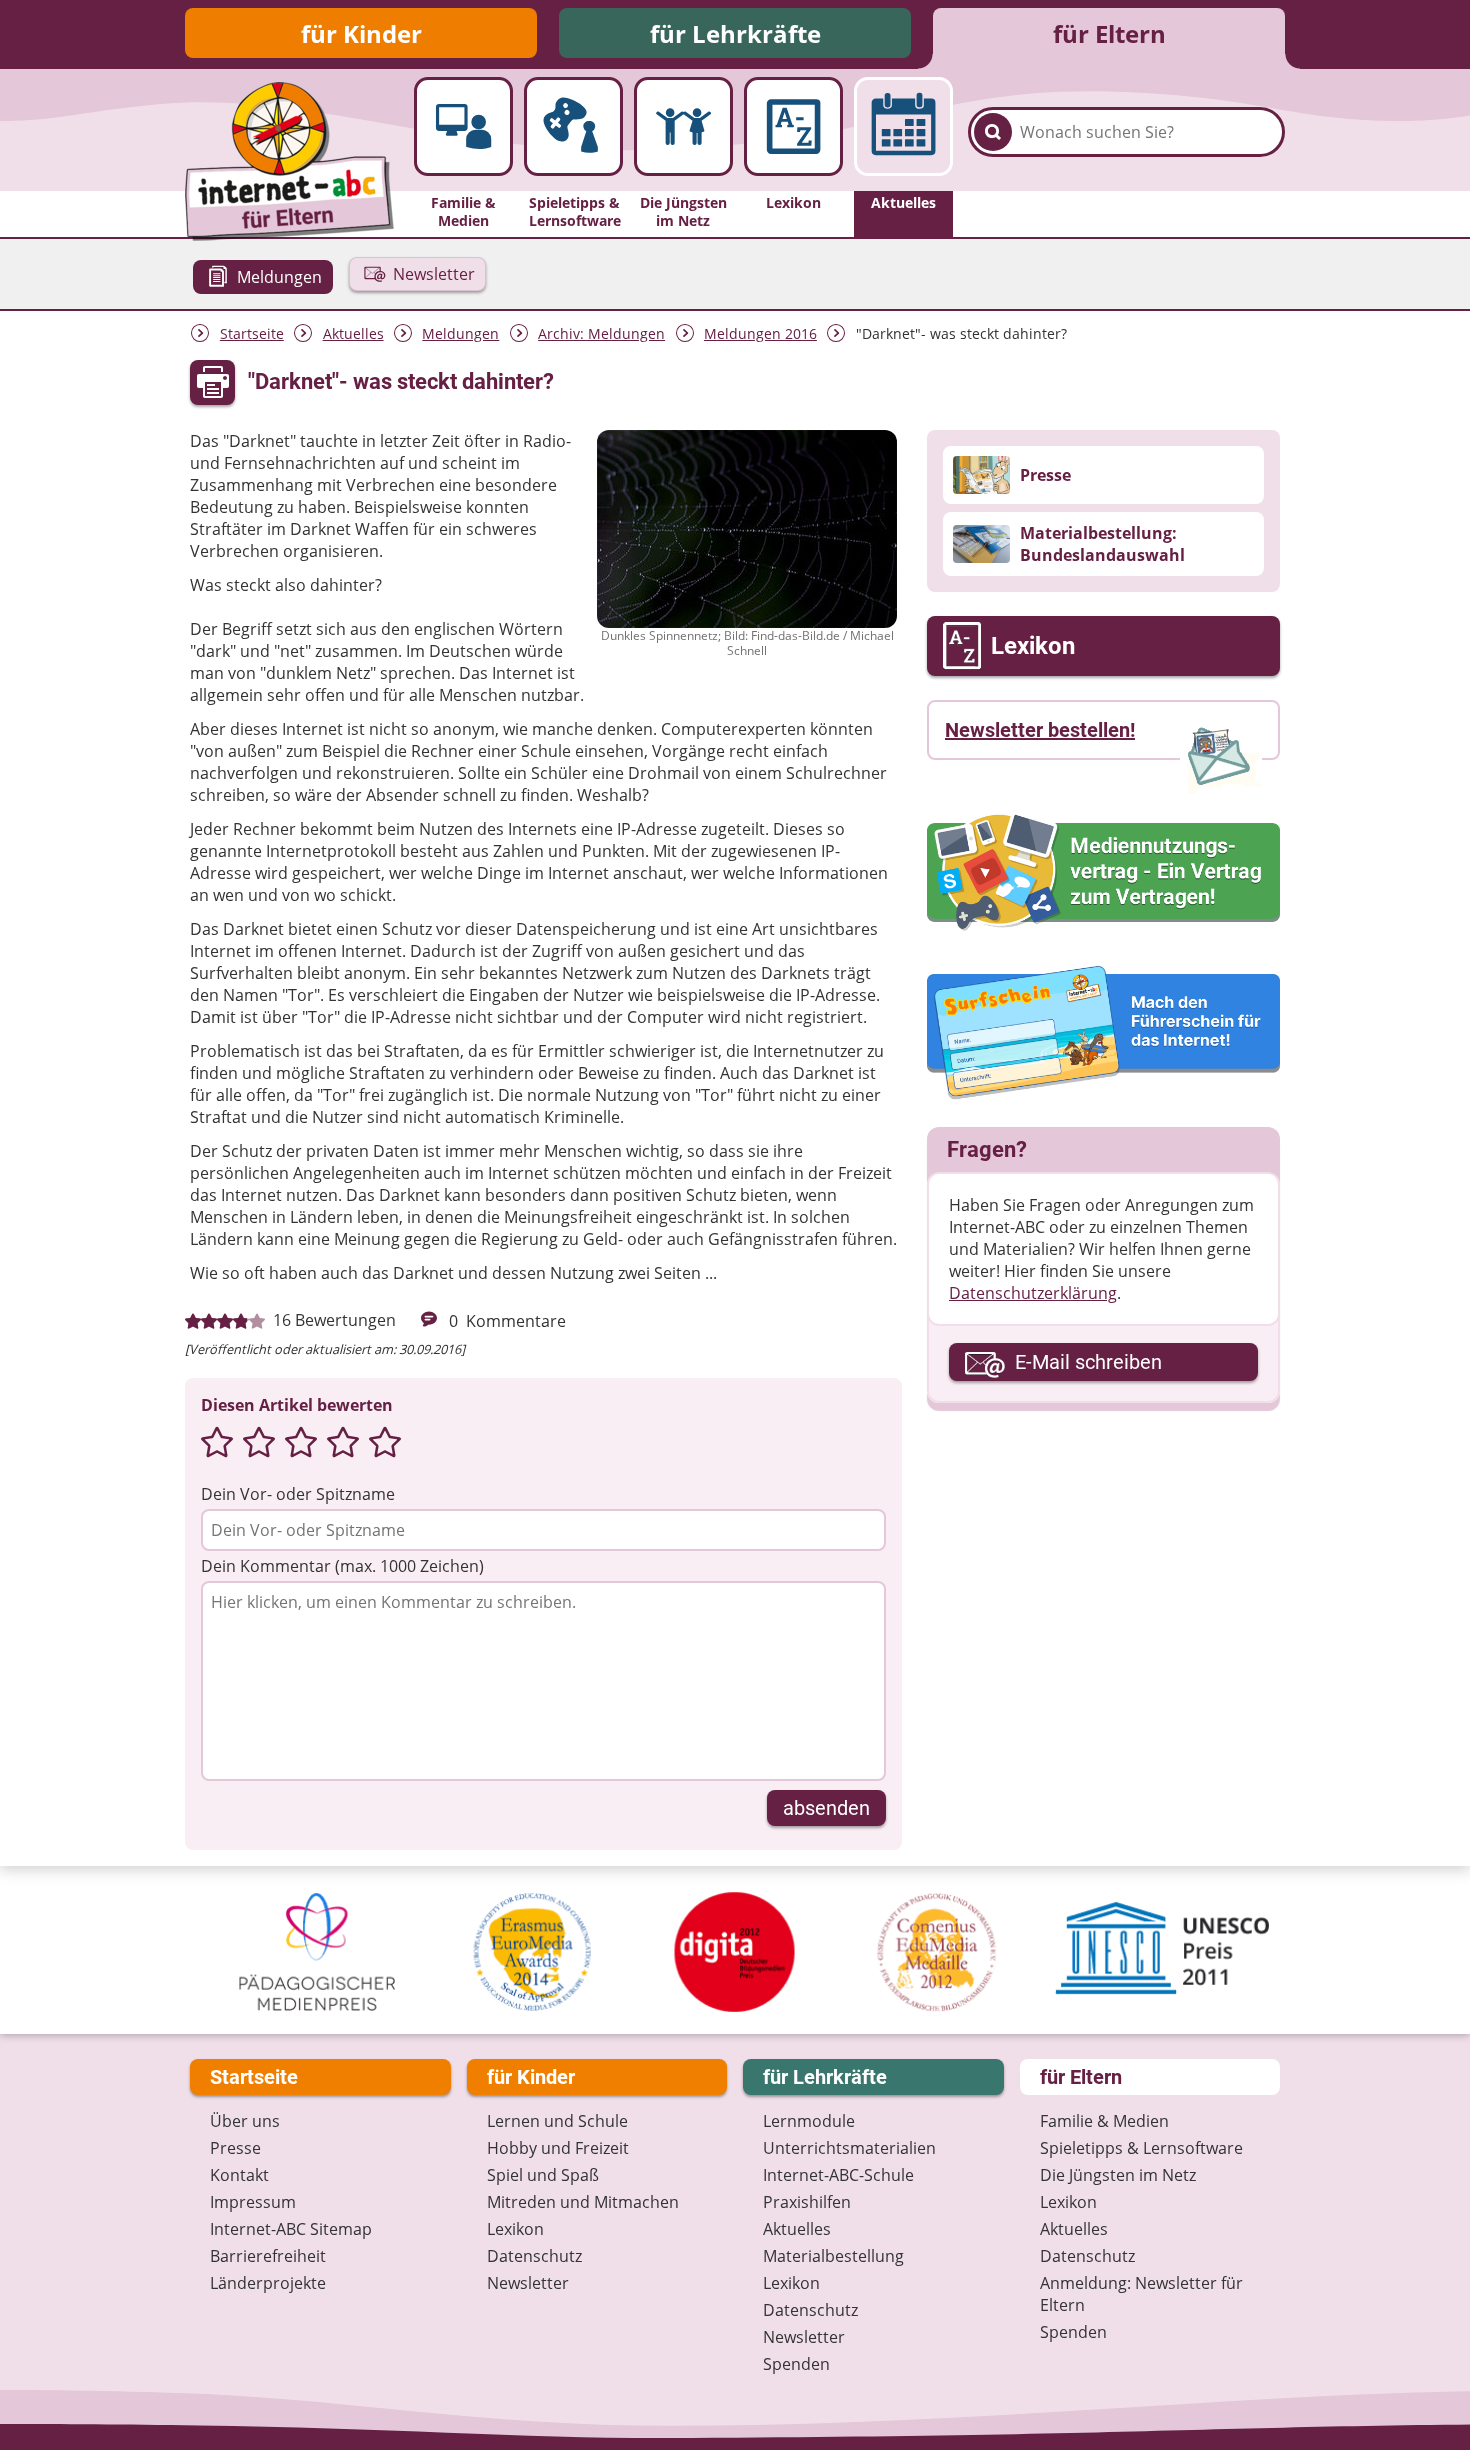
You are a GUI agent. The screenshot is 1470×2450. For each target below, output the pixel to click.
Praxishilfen (807, 2202)
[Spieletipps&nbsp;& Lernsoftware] (573, 126)
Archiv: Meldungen (601, 333)
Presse (235, 2148)
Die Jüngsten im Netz (1118, 2175)
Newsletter (528, 2283)
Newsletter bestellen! (1040, 730)
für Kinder (361, 33)
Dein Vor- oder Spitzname (298, 1494)
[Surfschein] (1103, 1034)
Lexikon (515, 2229)
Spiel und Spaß (543, 2175)
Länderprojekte (268, 2283)
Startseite (252, 333)
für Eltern (1109, 33)
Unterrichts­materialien (849, 2148)
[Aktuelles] (903, 126)
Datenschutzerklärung (1033, 1293)
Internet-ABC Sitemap (291, 2229)
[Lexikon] (793, 126)
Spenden (796, 2364)
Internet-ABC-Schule (838, 2175)
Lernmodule (809, 2121)
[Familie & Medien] (463, 126)
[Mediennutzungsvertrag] (1103, 872)
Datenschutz (534, 2256)
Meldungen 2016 (760, 333)
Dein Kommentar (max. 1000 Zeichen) (342, 1566)
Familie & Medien (1104, 2121)
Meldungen (460, 333)
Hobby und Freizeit (558, 2148)
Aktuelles (353, 333)
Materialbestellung (833, 2256)
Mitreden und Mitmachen (583, 2202)
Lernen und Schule (557, 2121)
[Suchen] (993, 132)
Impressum (253, 2202)
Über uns (245, 2121)
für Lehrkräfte (735, 33)
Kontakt (239, 2175)
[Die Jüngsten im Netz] (683, 126)
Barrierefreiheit (268, 2256)
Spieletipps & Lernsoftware (1141, 2148)
